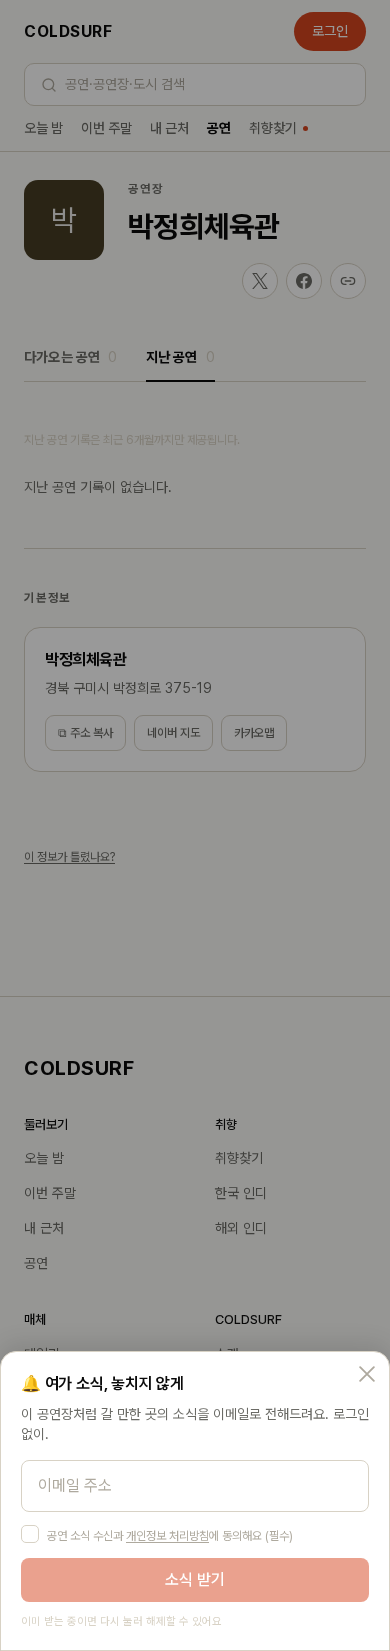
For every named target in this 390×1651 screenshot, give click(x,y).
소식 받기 (195, 1579)
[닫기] (367, 1374)
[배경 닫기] (195, 825)
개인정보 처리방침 (167, 1536)
